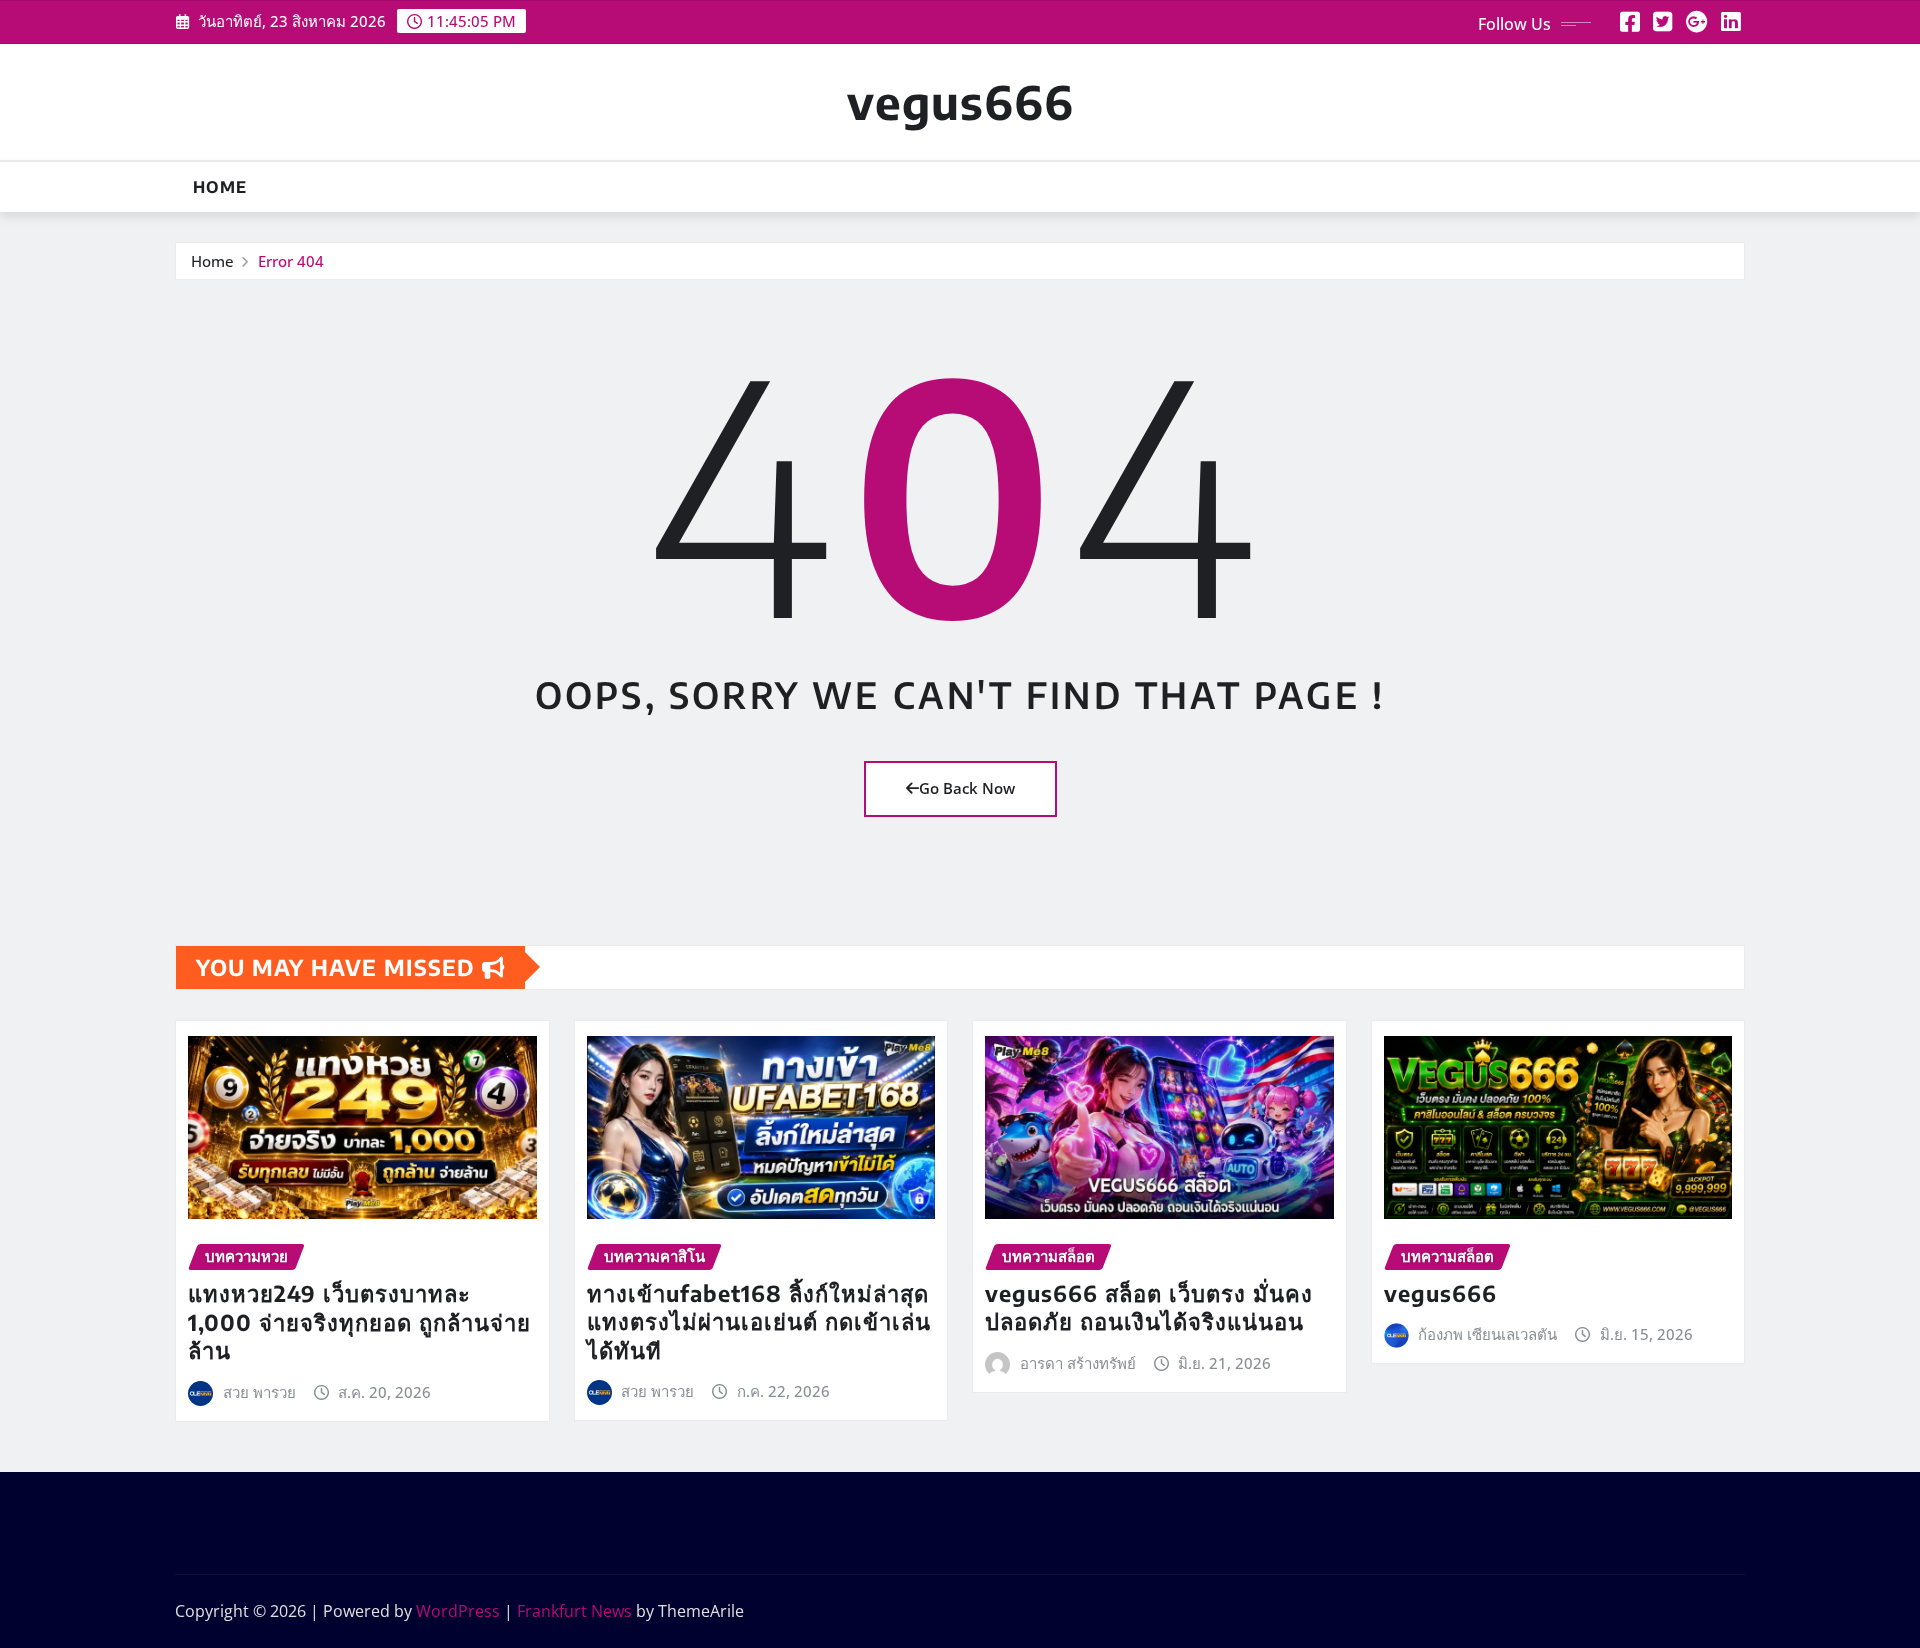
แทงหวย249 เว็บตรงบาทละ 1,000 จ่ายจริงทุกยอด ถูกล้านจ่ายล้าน (359, 1321)
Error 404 (291, 261)
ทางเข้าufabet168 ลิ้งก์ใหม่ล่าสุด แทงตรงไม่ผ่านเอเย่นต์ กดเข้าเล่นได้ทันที (759, 1321)
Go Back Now (967, 788)
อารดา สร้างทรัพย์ (1078, 1363)
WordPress (458, 1611)
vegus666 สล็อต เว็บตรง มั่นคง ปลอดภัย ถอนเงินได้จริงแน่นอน (1149, 1307)
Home (220, 187)
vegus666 (960, 101)
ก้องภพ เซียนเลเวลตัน (1487, 1334)
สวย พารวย (259, 1392)
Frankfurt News (574, 1611)
